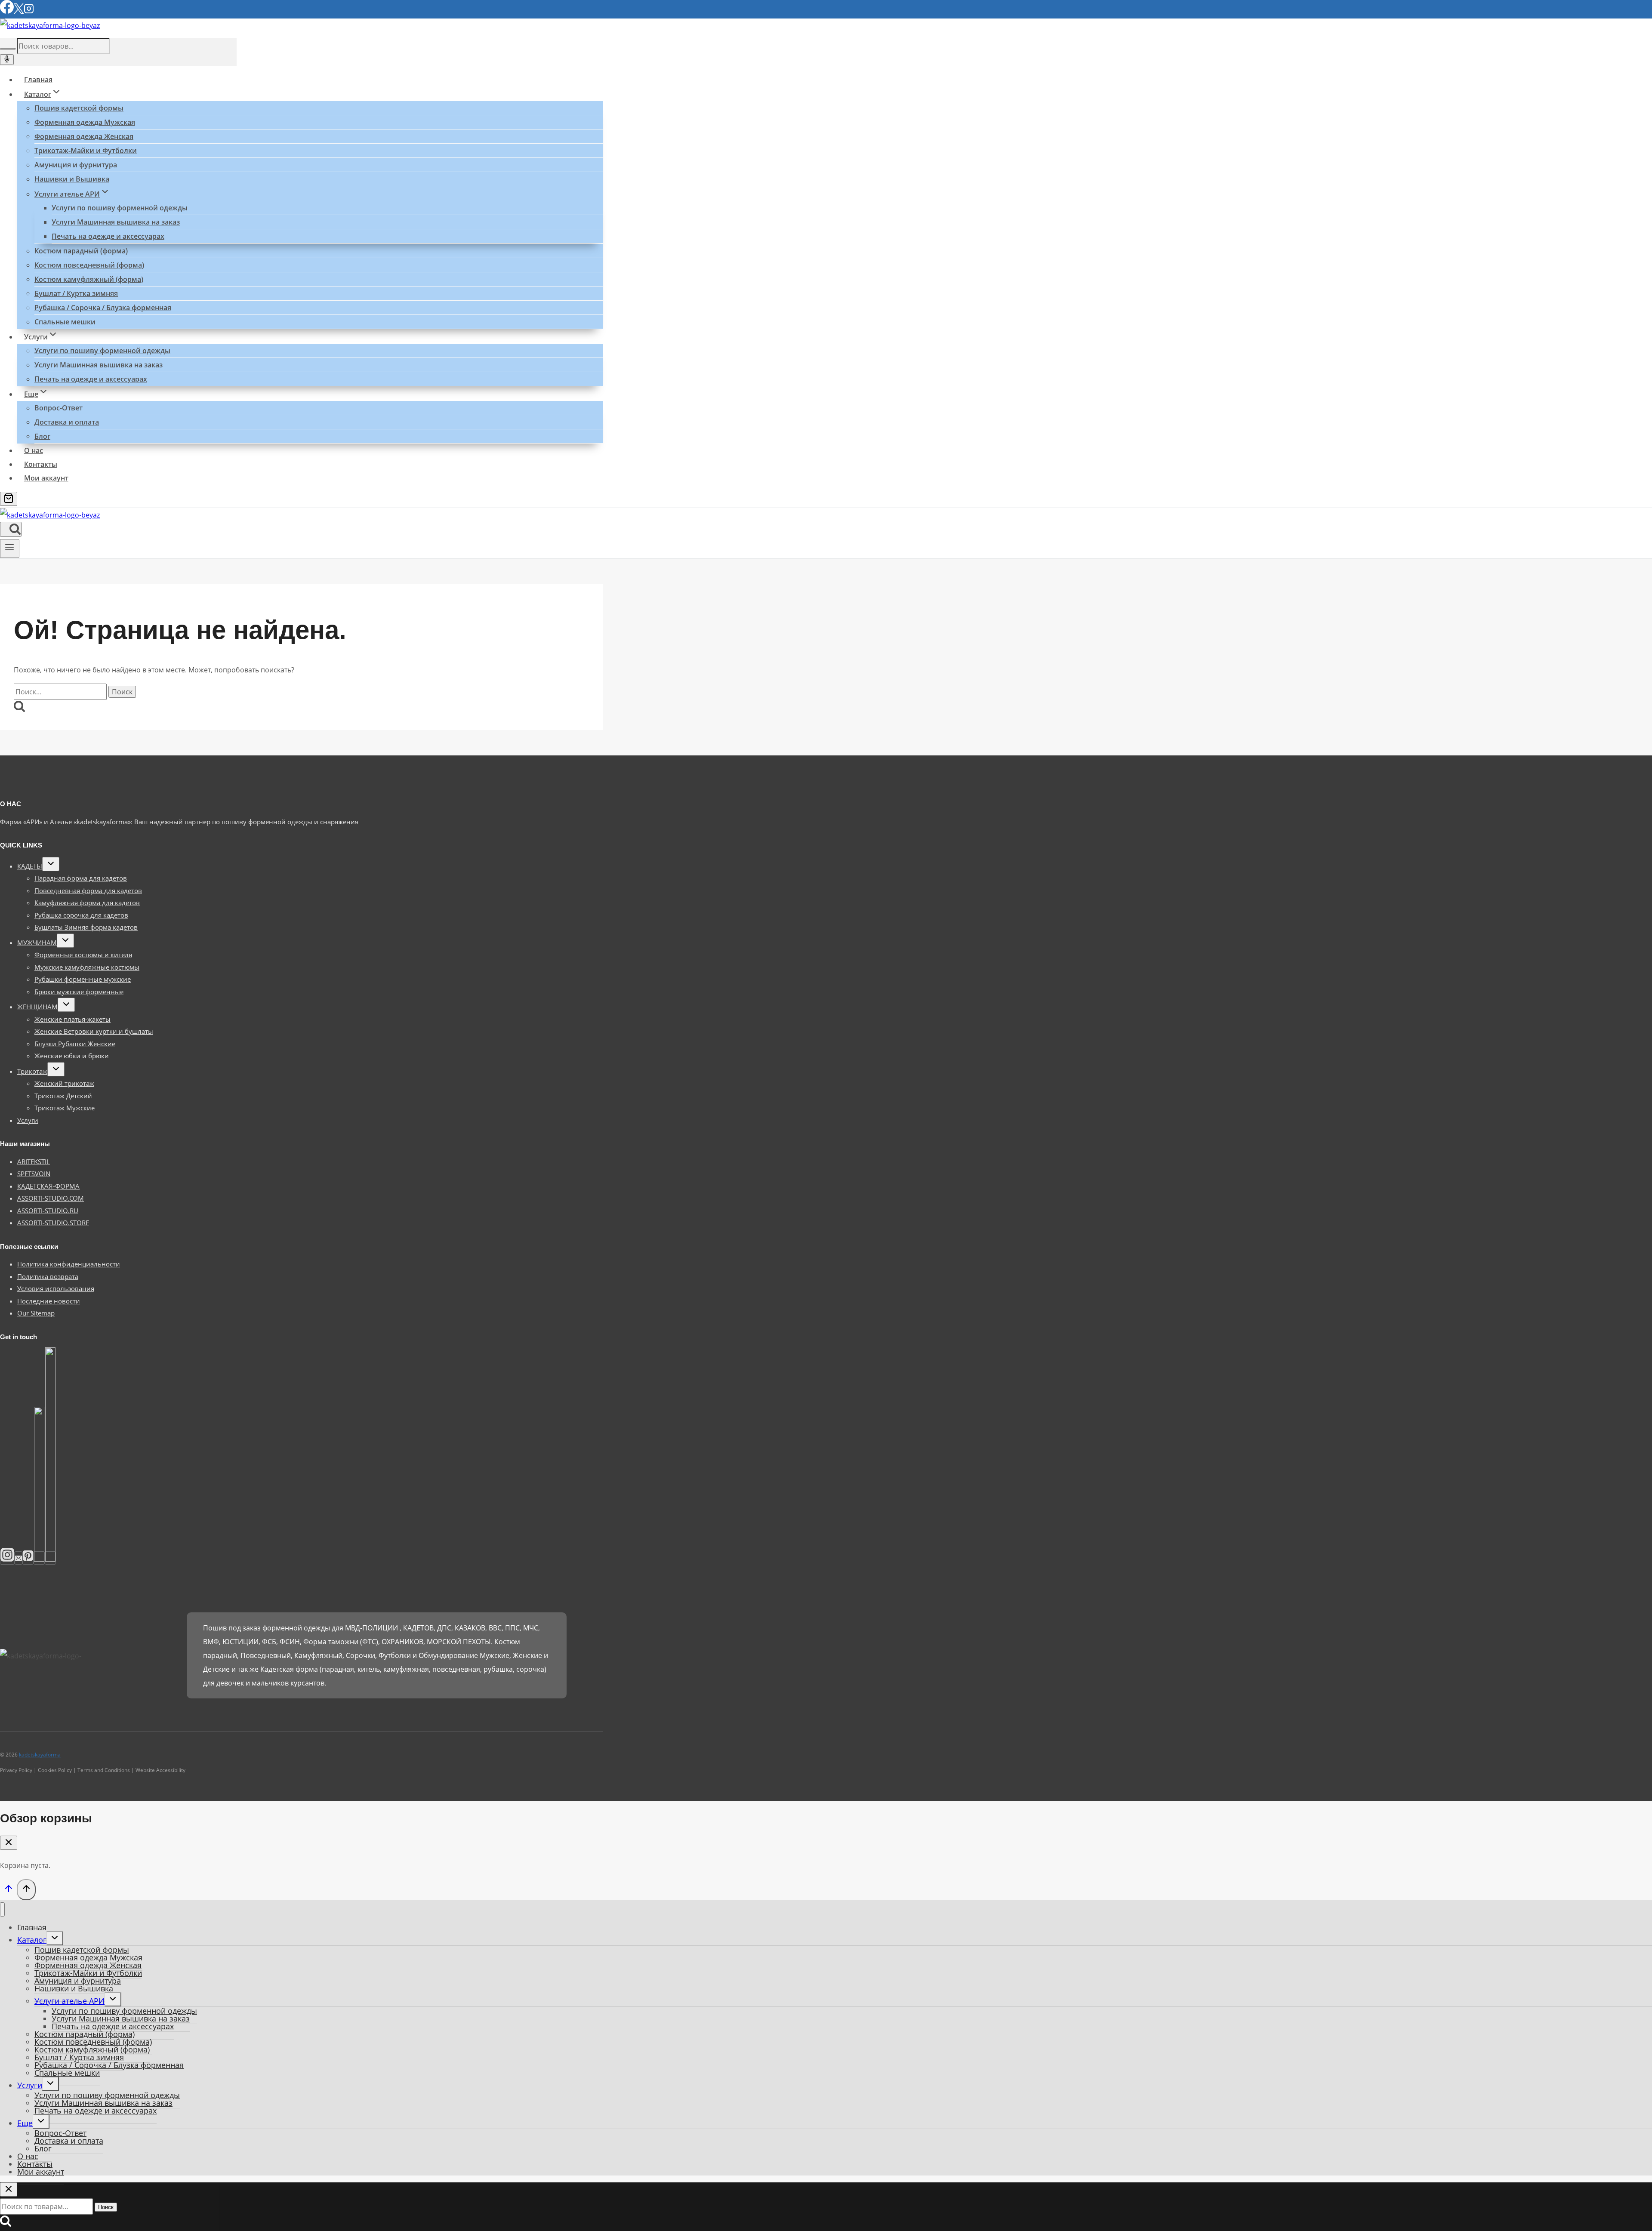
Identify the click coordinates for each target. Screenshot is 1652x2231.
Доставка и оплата (67, 422)
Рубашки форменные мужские (83, 979)
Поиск (106, 2207)
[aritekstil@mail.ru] (18, 1558)
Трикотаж (32, 1071)
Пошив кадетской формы (79, 108)
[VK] (39, 1558)
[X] (19, 11)
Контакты (41, 464)
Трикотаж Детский (63, 1096)
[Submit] (8, 49)
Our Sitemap (36, 1313)
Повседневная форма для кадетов (88, 891)
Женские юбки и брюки (72, 1056)
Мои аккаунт (46, 478)
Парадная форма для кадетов (81, 878)
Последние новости (49, 1301)
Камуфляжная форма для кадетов (87, 903)
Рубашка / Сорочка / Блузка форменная (103, 308)
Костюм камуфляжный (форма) (89, 279)
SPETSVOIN (34, 1174)
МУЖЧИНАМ (37, 943)
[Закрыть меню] (2, 1909)
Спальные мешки (65, 322)
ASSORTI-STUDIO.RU (48, 1211)
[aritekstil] (28, 1558)
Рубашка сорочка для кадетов (81, 915)
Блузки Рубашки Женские (75, 1044)
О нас (34, 450)
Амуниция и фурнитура (76, 165)
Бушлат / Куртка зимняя (76, 293)
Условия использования (56, 1288)
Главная (38, 80)
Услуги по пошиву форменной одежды (120, 208)
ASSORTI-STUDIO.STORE (53, 1223)
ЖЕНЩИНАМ (37, 1007)
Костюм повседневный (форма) (89, 265)
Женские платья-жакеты (72, 1019)
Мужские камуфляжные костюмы (87, 967)
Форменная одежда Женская (84, 136)
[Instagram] (29, 11)
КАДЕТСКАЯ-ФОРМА (48, 1186)
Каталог (32, 1940)
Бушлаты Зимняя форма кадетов (86, 927)
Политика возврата (48, 1276)
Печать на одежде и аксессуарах (108, 236)
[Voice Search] (7, 60)
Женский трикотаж (64, 1083)
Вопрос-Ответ (59, 408)
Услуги (28, 1120)
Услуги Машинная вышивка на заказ (116, 222)
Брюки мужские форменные (79, 992)
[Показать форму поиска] (11, 529)
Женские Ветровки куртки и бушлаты (94, 1031)
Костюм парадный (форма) (81, 251)
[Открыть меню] (10, 549)
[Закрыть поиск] (9, 2189)
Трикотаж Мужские (65, 1108)
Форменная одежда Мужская (85, 122)
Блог (42, 436)
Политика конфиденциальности (69, 1264)
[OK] (50, 1558)
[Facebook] (7, 11)
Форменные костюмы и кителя (83, 955)
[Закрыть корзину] (9, 1843)
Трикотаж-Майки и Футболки (86, 151)
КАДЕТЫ (30, 866)
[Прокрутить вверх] (8, 1890)
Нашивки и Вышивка (72, 179)
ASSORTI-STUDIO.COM (51, 1198)
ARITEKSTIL (34, 1162)
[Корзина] (9, 499)
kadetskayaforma (40, 1755)
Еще (25, 2123)
